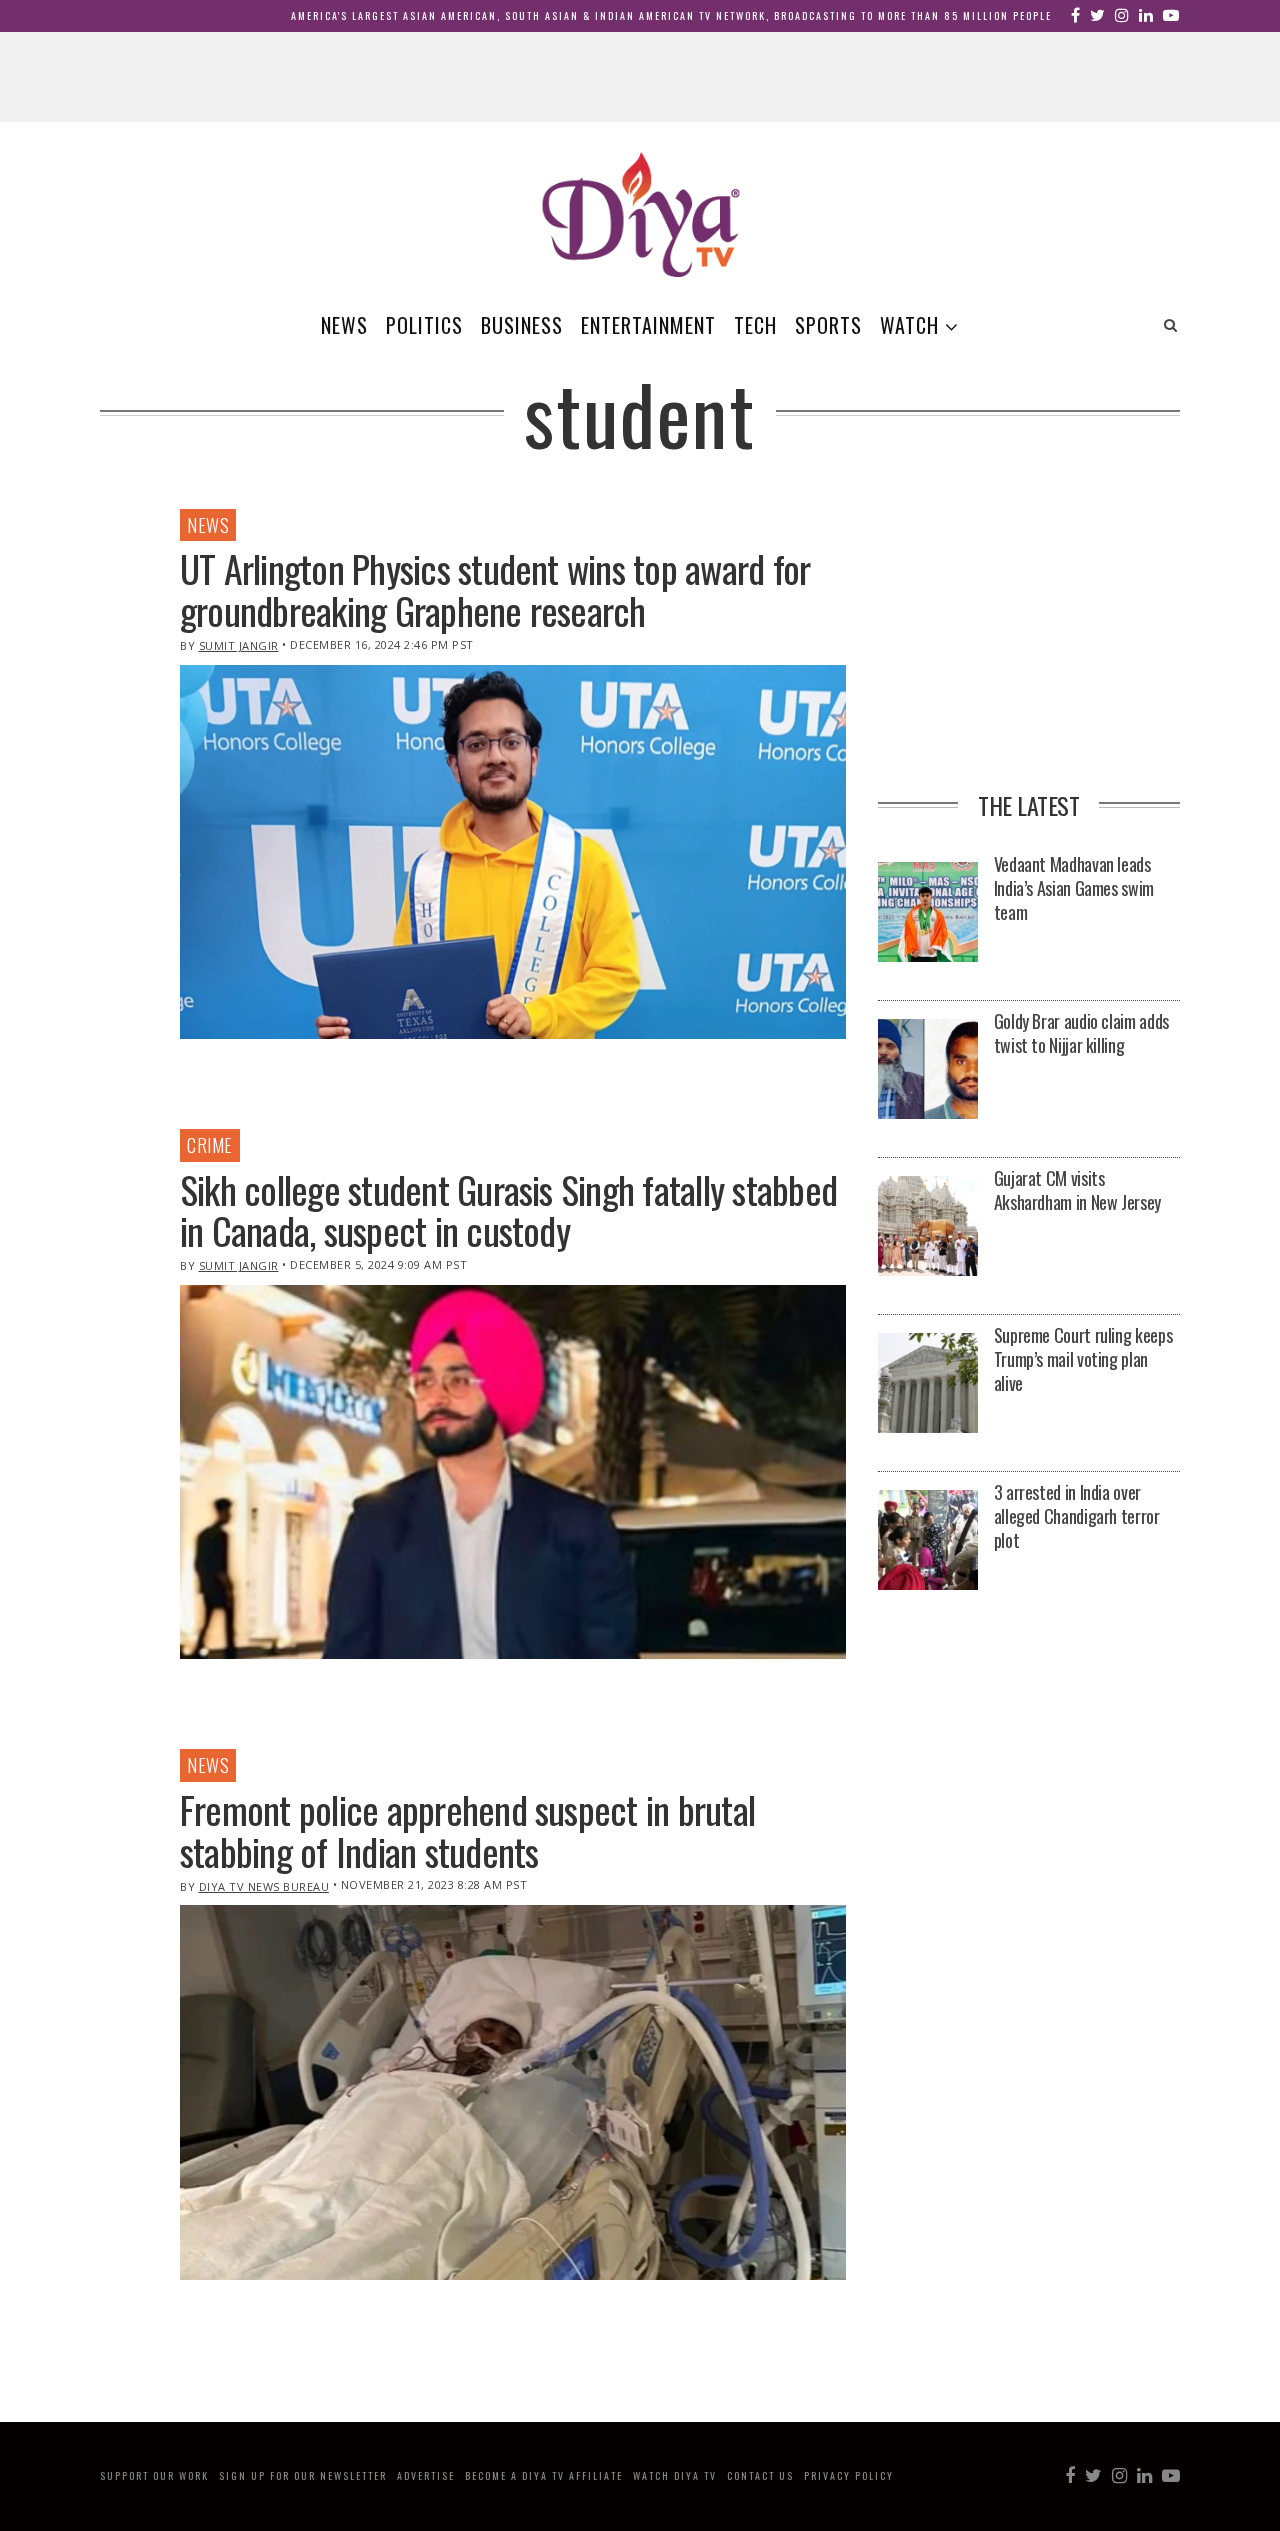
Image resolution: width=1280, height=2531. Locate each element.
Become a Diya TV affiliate (544, 2475)
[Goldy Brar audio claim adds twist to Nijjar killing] (928, 1070)
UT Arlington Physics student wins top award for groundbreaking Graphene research (495, 589)
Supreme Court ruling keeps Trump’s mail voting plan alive (1083, 1359)
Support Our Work (154, 2475)
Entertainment (648, 325)
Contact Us (760, 2475)
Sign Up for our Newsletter (303, 2475)
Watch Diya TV (675, 2475)
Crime (210, 1145)
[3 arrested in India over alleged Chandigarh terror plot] (928, 1541)
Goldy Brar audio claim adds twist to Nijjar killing (1081, 1033)
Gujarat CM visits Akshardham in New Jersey (1077, 1190)
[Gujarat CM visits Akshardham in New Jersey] (928, 1227)
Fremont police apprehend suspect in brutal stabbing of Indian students (467, 1830)
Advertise (426, 2475)
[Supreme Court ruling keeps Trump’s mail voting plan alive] (928, 1384)
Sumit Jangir (239, 645)
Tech (755, 325)
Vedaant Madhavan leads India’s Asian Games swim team (1074, 888)
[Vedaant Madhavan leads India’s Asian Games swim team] (928, 913)
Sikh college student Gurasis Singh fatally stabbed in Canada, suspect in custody (508, 1210)
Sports (828, 325)
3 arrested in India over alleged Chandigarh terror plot (1077, 1516)
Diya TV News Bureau (264, 1886)
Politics (424, 325)
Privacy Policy (849, 2475)
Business (522, 325)
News (344, 325)
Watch (909, 325)
